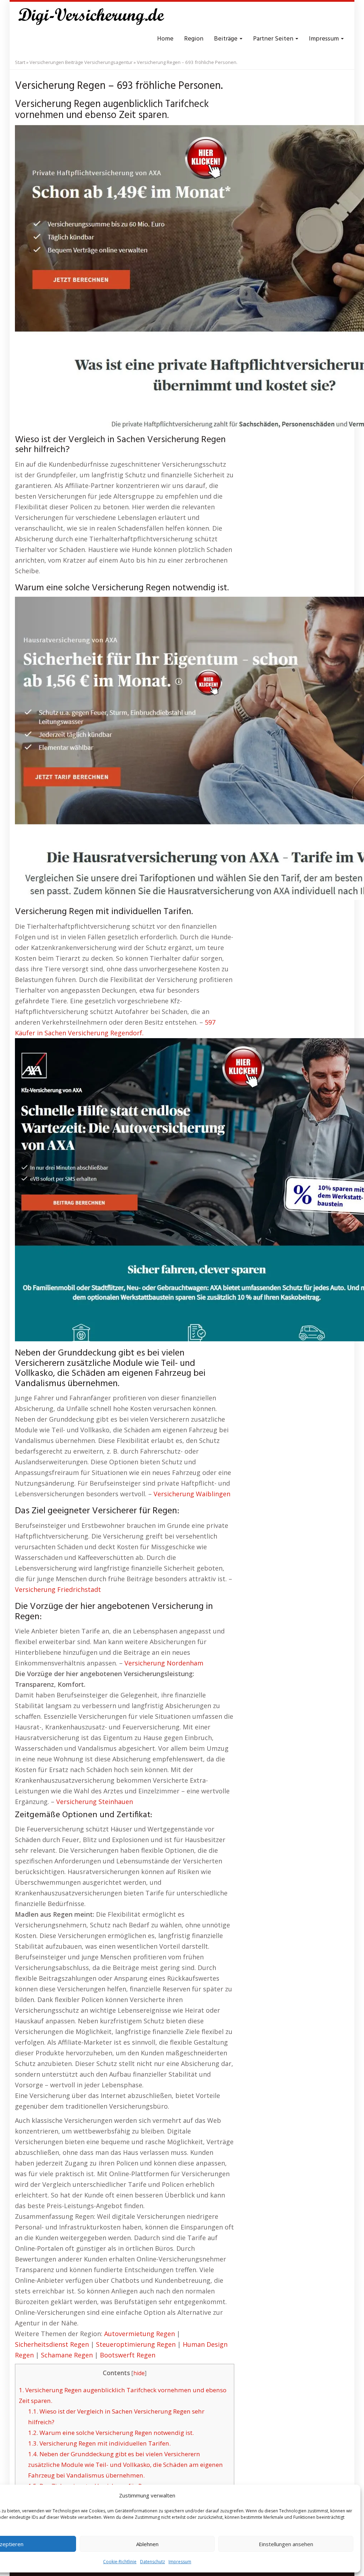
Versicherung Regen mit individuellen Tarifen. (99, 2443)
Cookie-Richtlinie (120, 2562)
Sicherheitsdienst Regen (52, 2344)
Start (20, 62)
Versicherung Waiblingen (192, 1494)
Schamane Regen (67, 2355)
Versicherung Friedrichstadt (58, 1589)
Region (194, 39)
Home (165, 39)
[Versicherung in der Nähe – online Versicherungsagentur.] (95, 18)
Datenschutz (152, 2562)
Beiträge (226, 39)
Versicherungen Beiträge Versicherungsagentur (81, 62)
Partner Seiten (274, 39)
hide (139, 2373)
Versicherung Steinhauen (95, 1802)
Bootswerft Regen (128, 2355)
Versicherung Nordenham (164, 1663)
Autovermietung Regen (140, 2334)
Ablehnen (147, 2544)
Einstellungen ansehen (286, 2544)
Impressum (180, 2562)
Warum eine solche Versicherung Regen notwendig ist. (111, 2433)
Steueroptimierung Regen (136, 2344)
